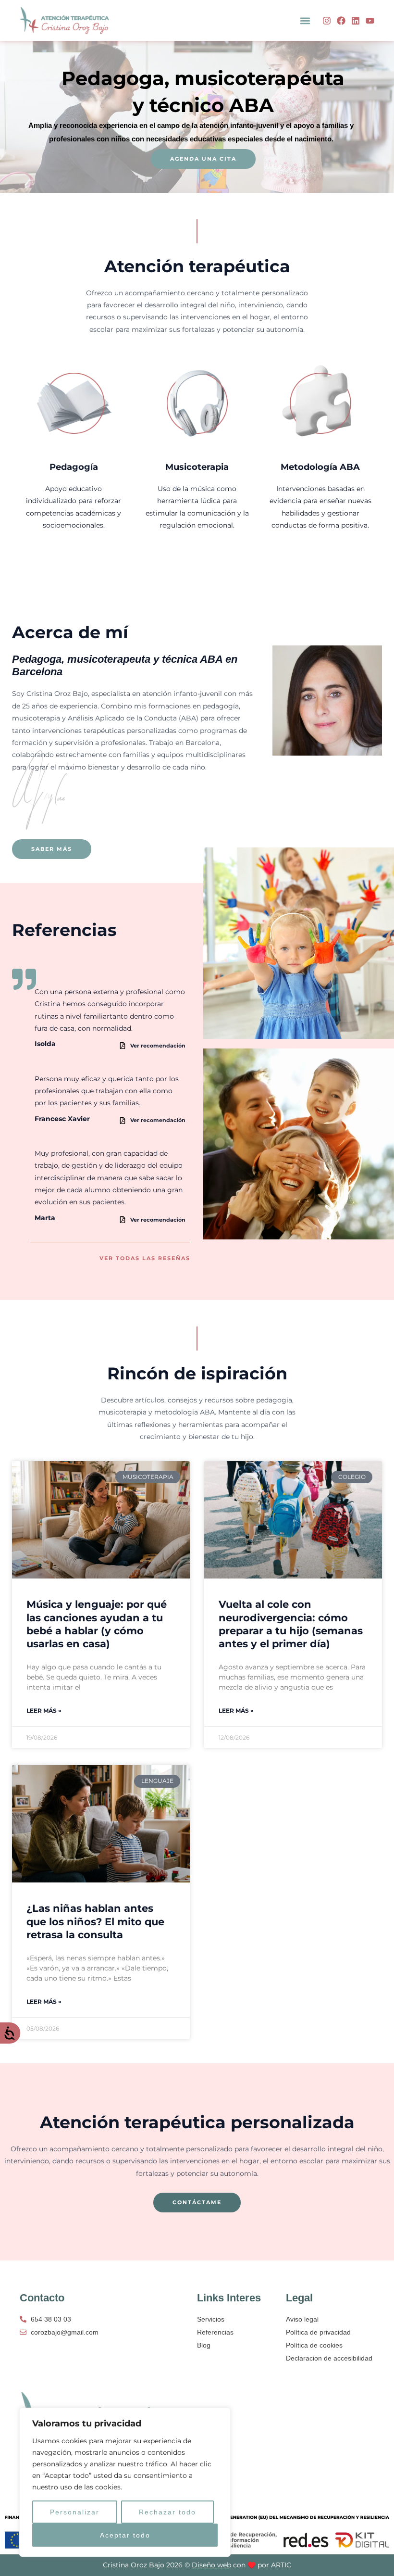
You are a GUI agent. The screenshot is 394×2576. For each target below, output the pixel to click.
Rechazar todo (167, 2512)
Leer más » (44, 1711)
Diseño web (211, 2565)
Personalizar (75, 2512)
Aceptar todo (125, 2535)
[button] (305, 20)
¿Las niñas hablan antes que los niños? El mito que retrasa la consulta (95, 1921)
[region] (125, 2482)
